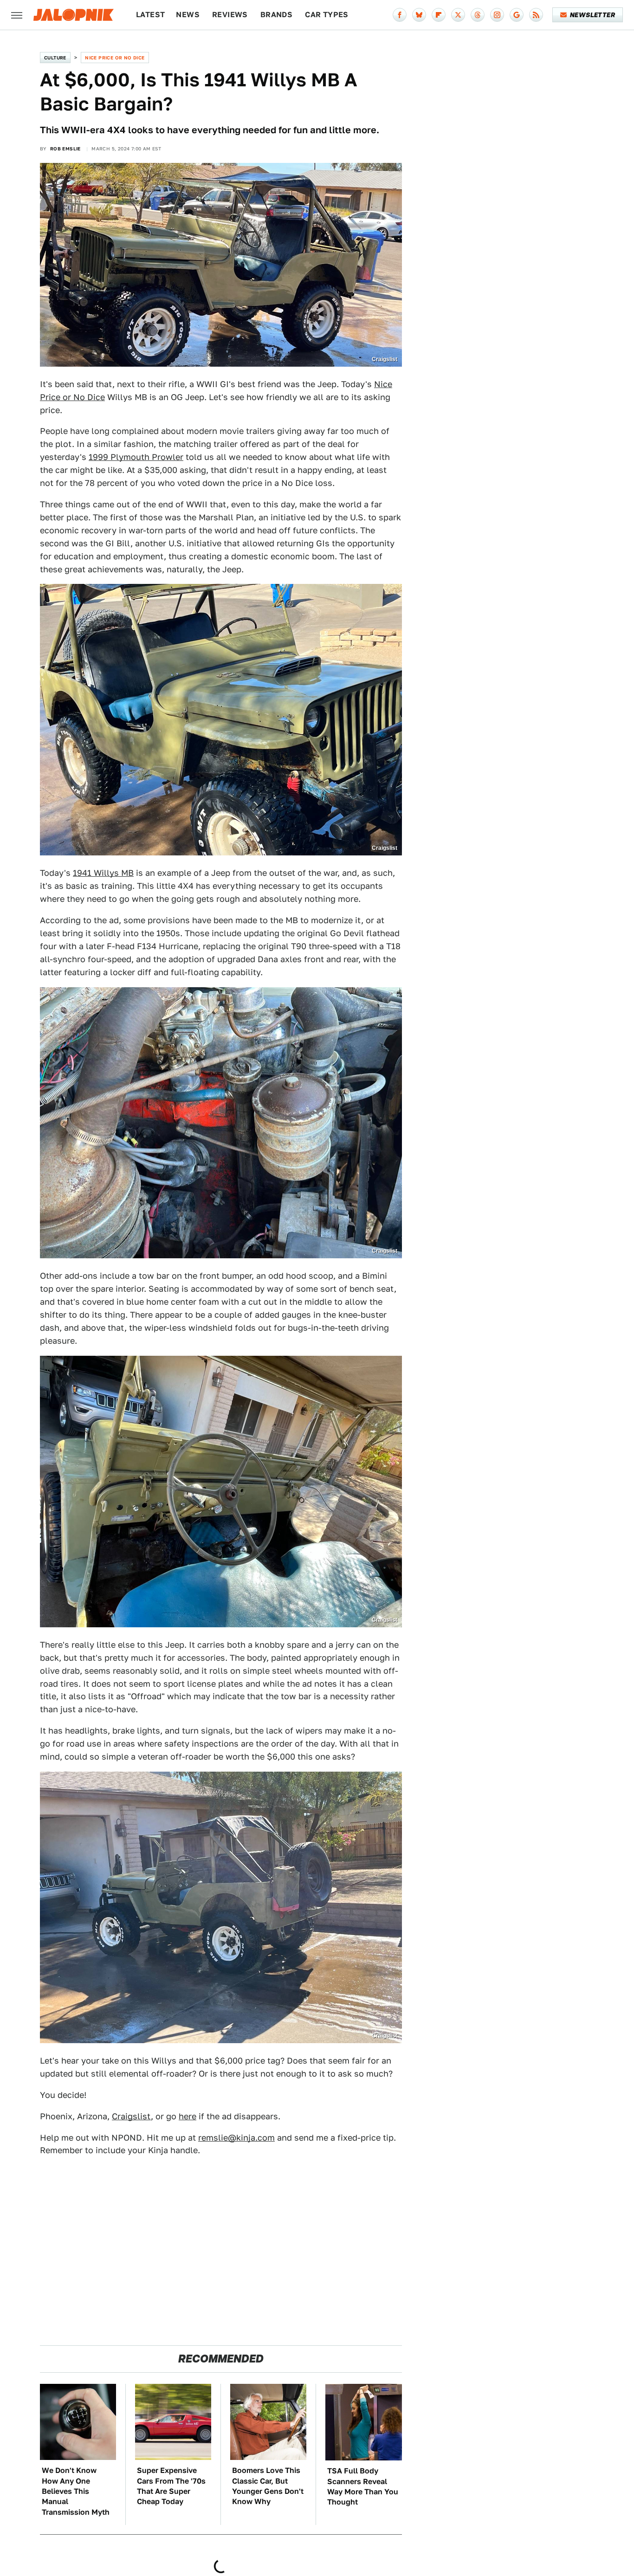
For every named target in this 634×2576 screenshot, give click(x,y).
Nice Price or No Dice (115, 58)
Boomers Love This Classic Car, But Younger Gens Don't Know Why (268, 2486)
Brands (276, 15)
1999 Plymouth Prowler (136, 457)
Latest (150, 15)
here (188, 2116)
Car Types (327, 15)
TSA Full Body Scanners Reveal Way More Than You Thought (363, 2486)
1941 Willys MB (103, 873)
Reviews (230, 15)
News (188, 15)
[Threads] (478, 15)
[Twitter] (458, 15)
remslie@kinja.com (236, 2138)
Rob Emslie (65, 149)
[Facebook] (400, 15)
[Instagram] (497, 15)
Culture (55, 58)
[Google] (517, 15)
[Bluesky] (419, 15)
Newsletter (592, 15)
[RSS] (536, 15)
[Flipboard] (439, 15)
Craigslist (131, 2116)
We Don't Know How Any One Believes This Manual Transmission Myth (76, 2491)
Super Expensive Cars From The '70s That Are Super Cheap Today (171, 2486)
